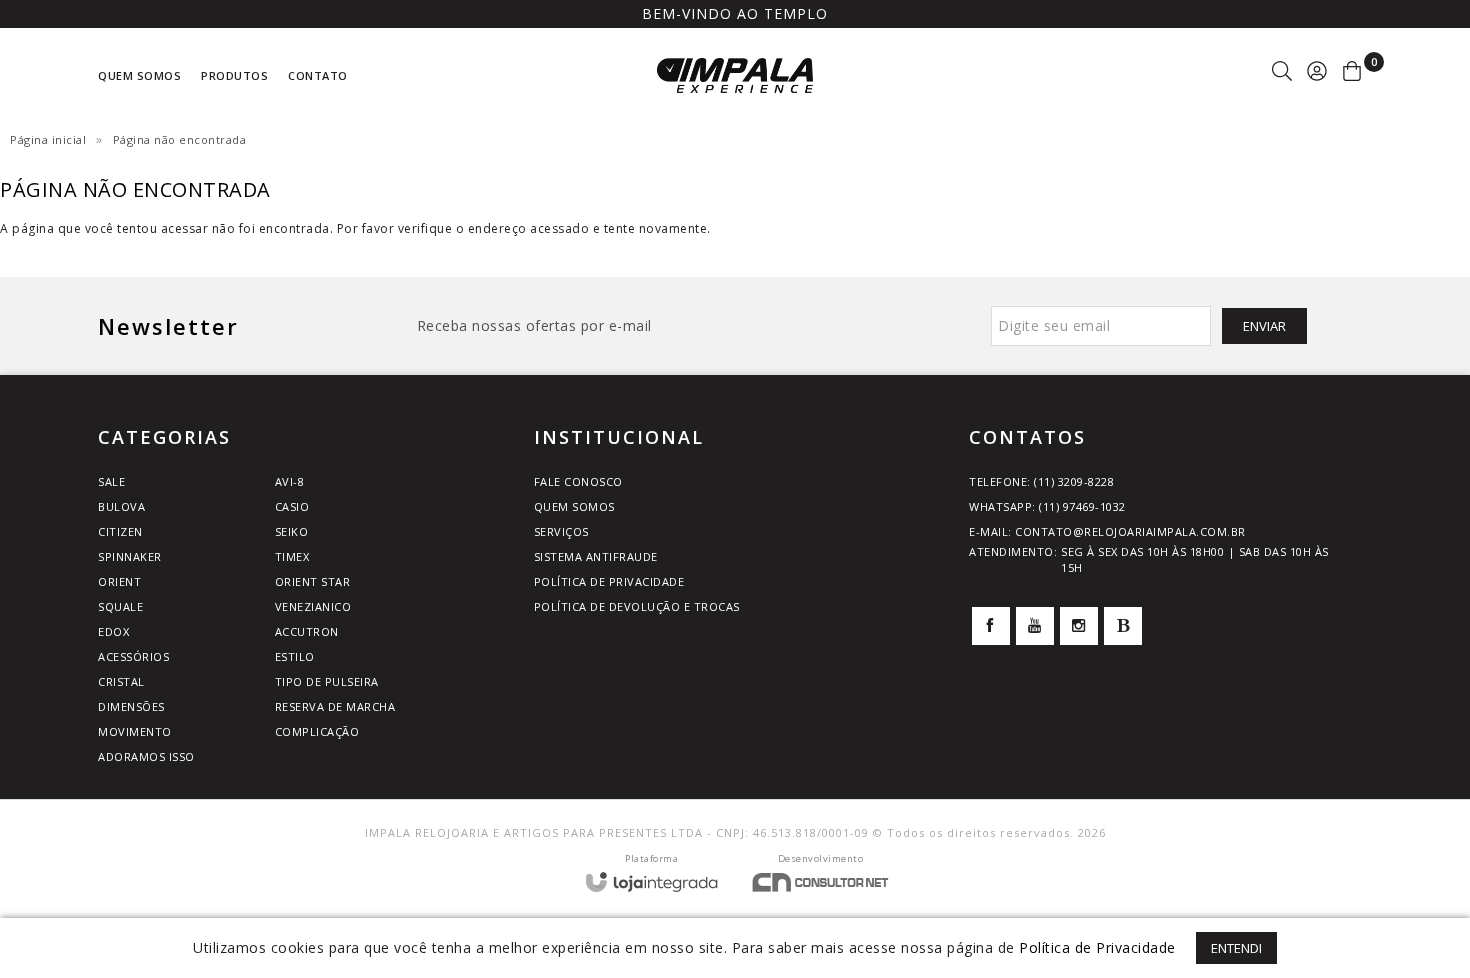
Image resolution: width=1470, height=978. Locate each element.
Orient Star (313, 581)
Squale (120, 606)
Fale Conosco (578, 481)
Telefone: (1041, 481)
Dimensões (131, 706)
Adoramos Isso (146, 756)
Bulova (121, 506)
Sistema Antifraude (596, 556)
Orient (119, 581)
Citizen (120, 531)
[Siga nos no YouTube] (1035, 626)
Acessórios (133, 656)
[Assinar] (1264, 326)
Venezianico (313, 606)
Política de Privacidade (609, 581)
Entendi (1236, 948)
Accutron (307, 631)
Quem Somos (574, 506)
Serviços (561, 531)
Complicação (317, 731)
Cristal (121, 681)
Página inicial (48, 139)
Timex (292, 556)
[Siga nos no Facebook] (991, 626)
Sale (111, 481)
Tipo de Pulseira (327, 681)
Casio (292, 506)
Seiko (292, 531)
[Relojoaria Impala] (735, 75)
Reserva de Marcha (335, 706)
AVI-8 (290, 481)
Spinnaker (130, 556)
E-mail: (1107, 531)
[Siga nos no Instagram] (1079, 626)
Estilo (295, 656)
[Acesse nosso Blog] (1123, 626)
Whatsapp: (1047, 506)
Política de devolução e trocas (637, 606)
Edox (113, 631)
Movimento (135, 731)
